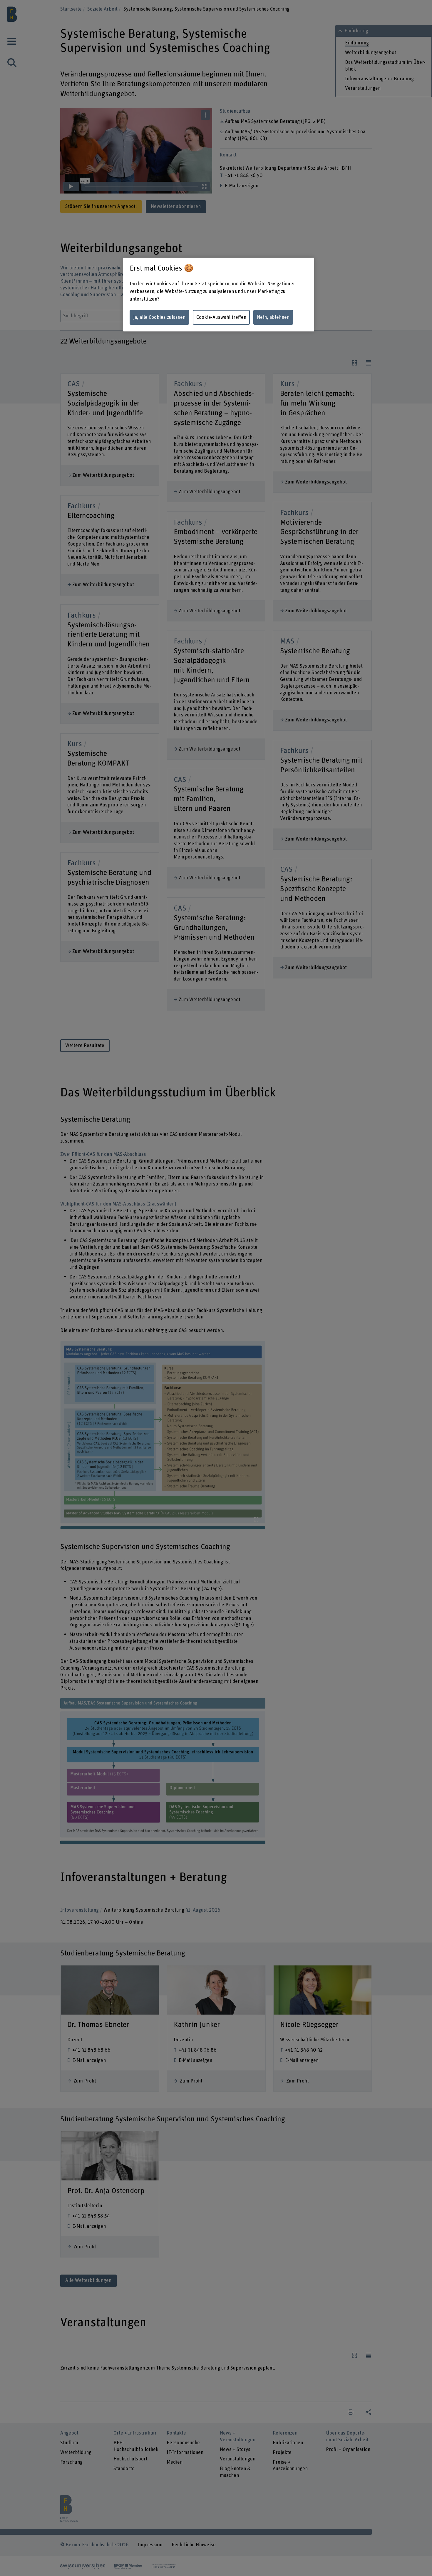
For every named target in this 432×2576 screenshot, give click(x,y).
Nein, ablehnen (273, 317)
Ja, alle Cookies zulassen (159, 317)
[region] (219, 295)
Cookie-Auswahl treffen (221, 317)
